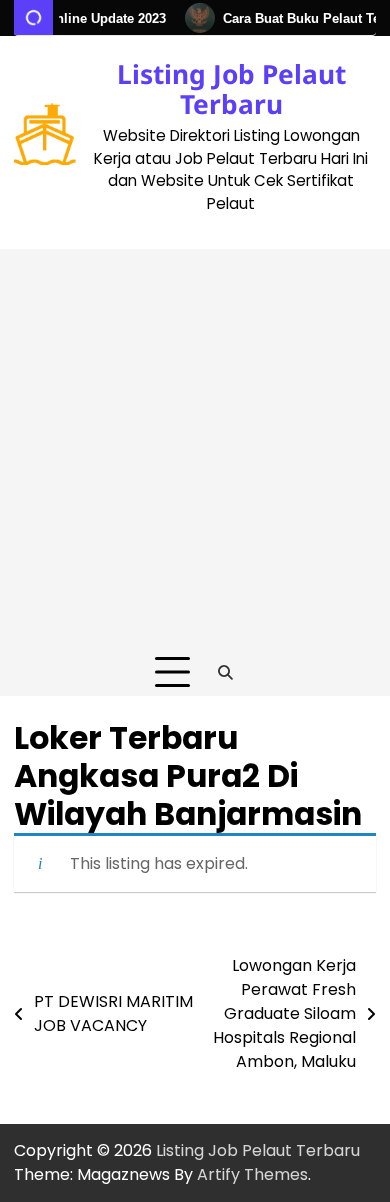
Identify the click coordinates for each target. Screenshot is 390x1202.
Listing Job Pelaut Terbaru (231, 89)
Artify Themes (252, 1174)
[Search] (226, 673)
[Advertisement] (195, 444)
